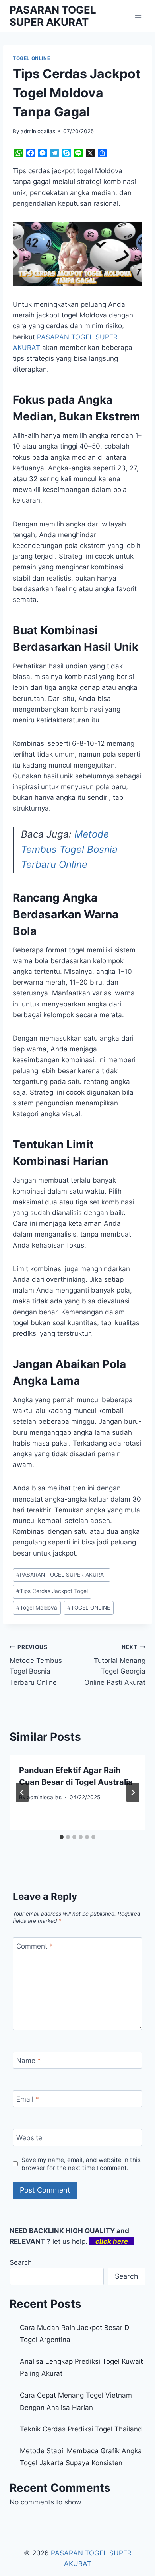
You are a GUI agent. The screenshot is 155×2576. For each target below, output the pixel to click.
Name (29, 2060)
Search (21, 2262)
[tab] (62, 1837)
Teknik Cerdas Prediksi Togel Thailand (81, 2429)
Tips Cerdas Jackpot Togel (52, 1591)
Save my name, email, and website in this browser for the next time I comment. (81, 2164)
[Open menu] (138, 16)
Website (29, 2138)
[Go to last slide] (22, 1792)
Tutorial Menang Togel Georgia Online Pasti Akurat (115, 1665)
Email (28, 2099)
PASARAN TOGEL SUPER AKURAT (62, 1575)
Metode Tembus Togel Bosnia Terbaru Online (69, 850)
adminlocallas (38, 131)
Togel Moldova (37, 1608)
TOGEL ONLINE (31, 58)
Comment (35, 1946)
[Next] (133, 1792)
